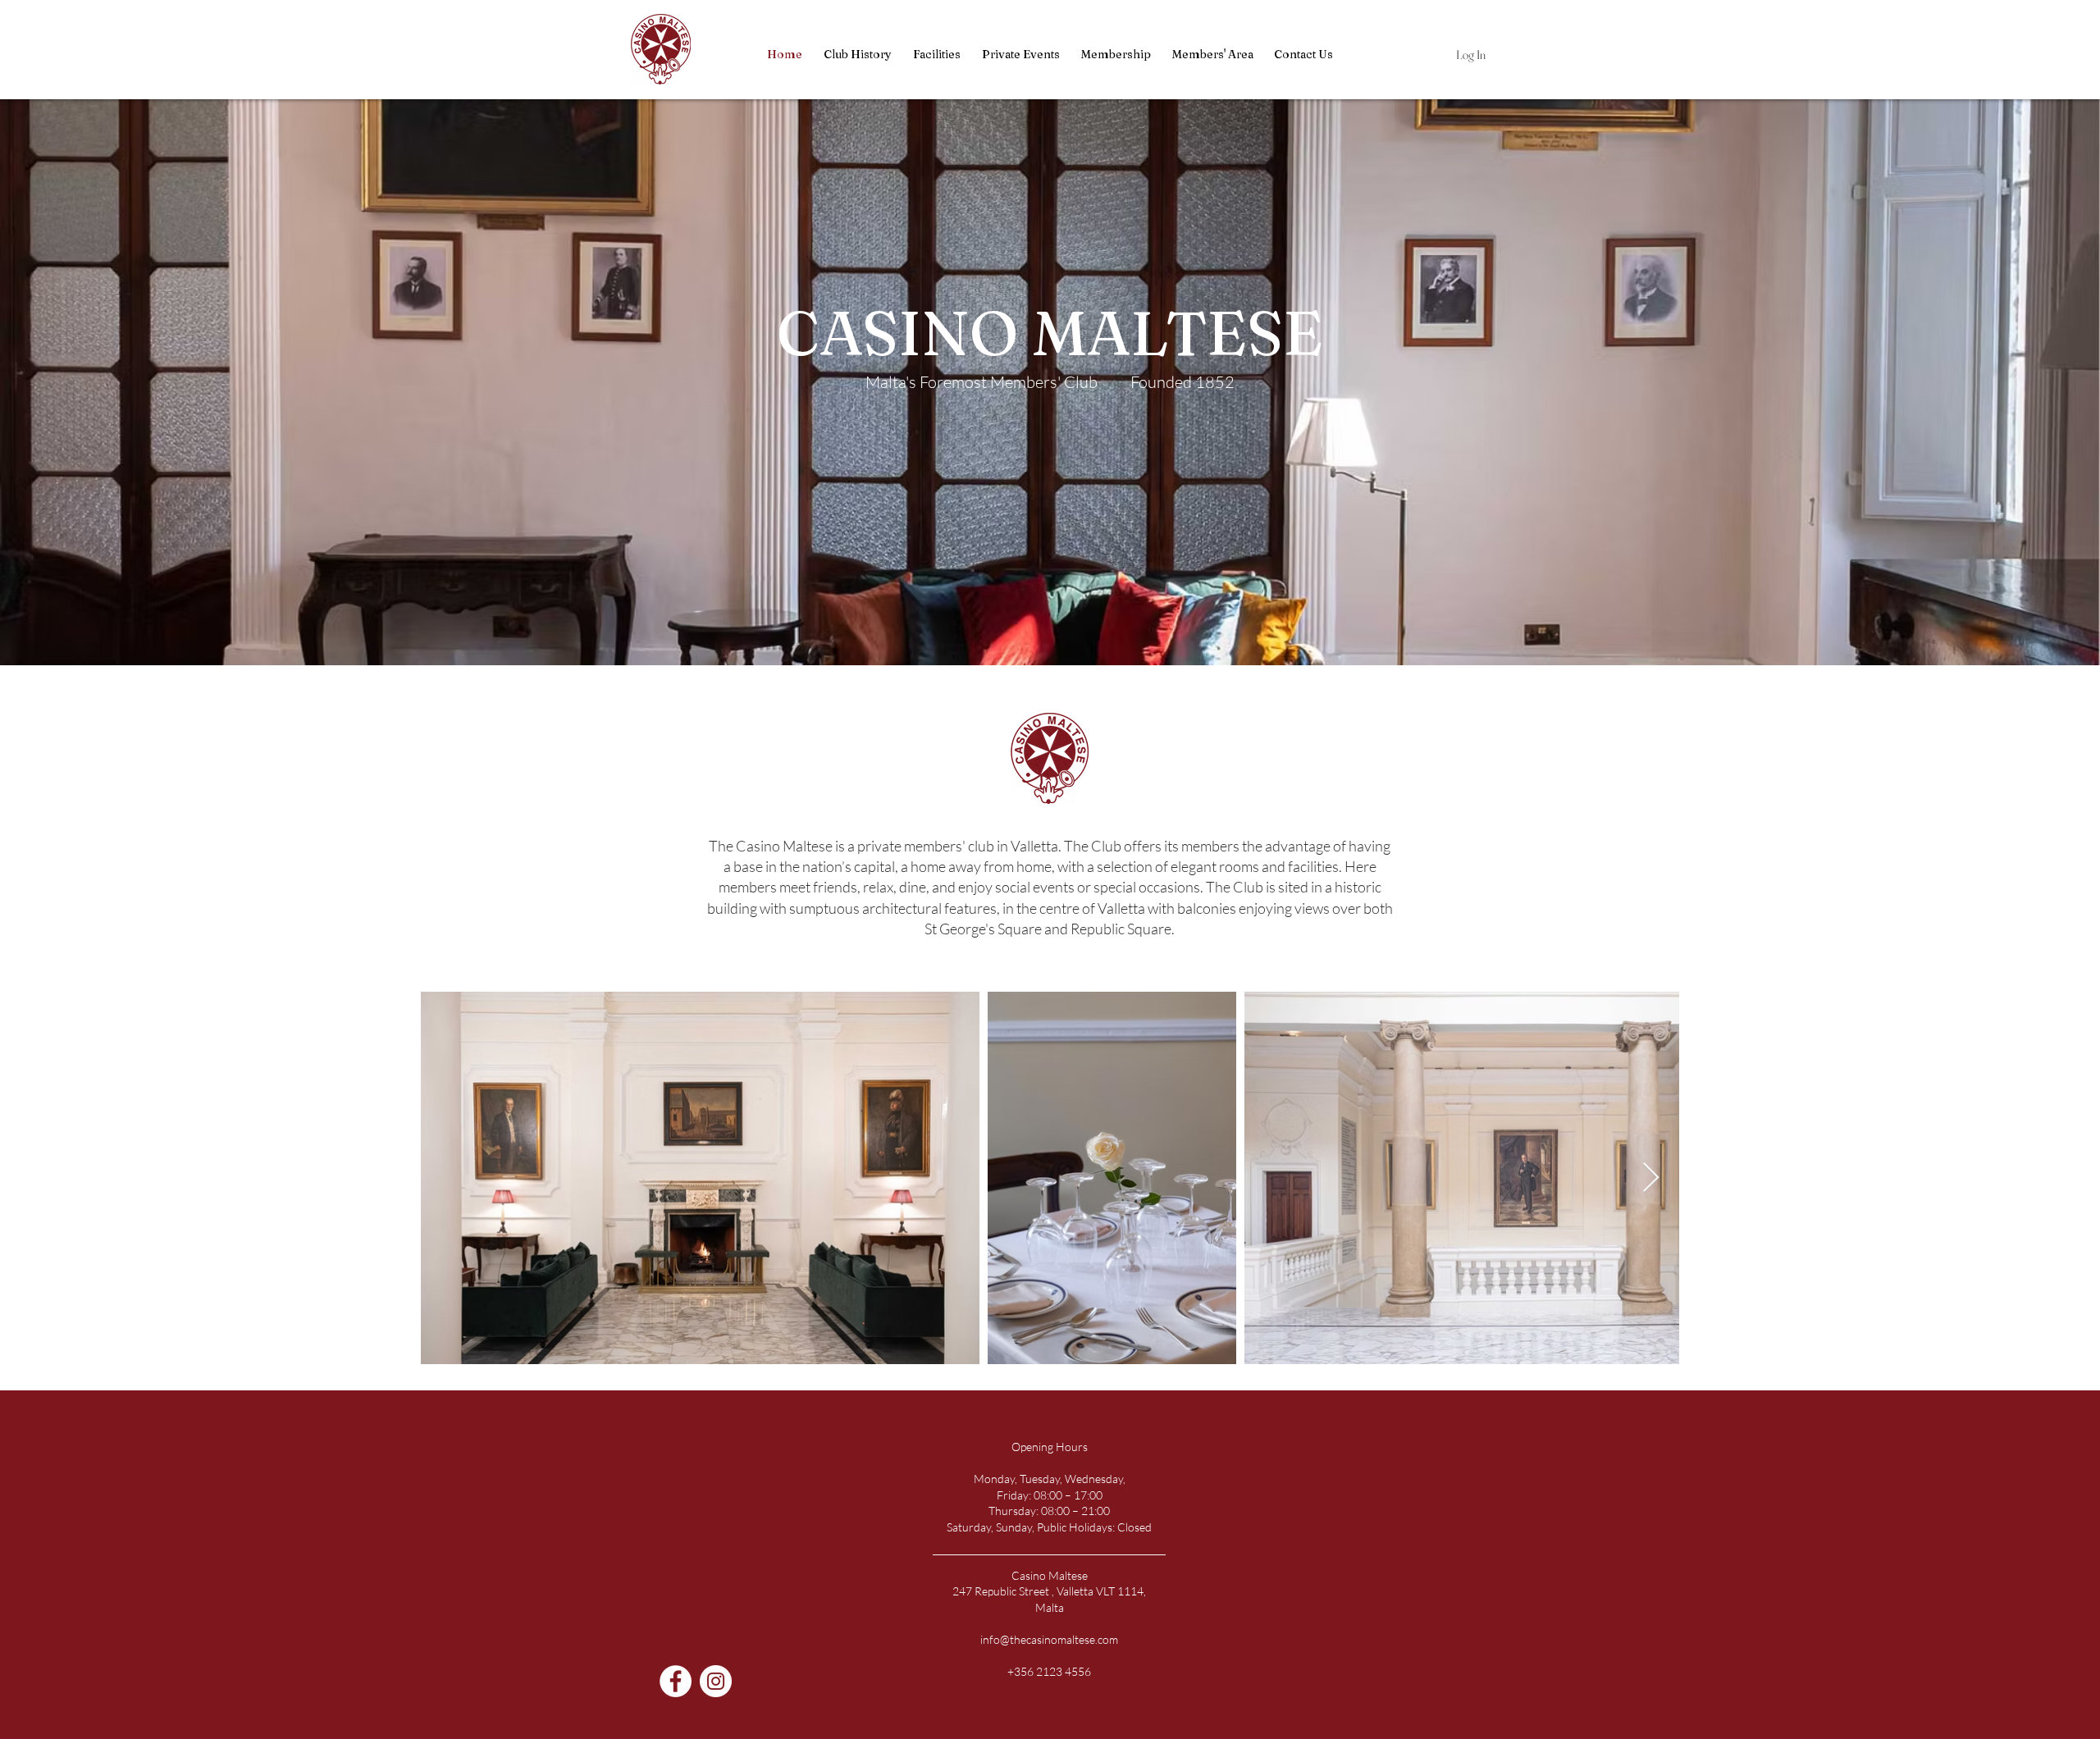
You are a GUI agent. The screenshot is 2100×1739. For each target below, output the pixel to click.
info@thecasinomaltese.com (1049, 1639)
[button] (1212, 55)
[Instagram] (716, 1681)
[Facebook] (676, 1681)
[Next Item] (1651, 1178)
